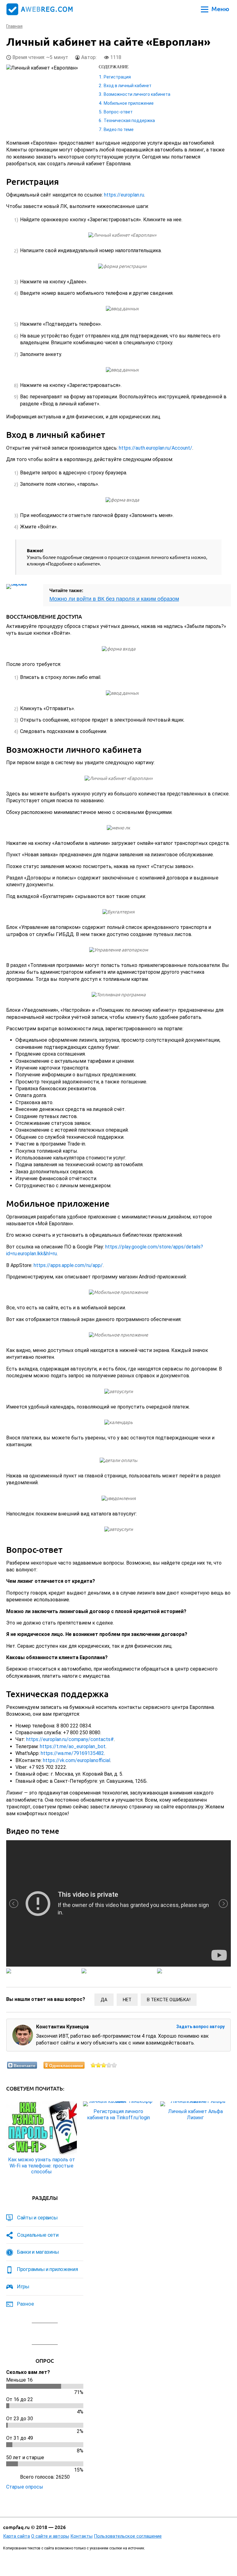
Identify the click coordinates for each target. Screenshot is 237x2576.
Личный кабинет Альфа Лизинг (195, 2114)
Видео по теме (119, 129)
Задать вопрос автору (200, 2027)
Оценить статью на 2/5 (99, 2065)
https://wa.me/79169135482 (72, 1753)
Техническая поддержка (129, 121)
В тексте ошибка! (169, 2000)
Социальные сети (38, 2235)
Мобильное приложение (129, 103)
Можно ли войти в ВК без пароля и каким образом (114, 599)
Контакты (81, 2536)
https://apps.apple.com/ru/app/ (68, 1265)
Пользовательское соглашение (128, 2536)
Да (104, 2000)
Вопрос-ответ (118, 112)
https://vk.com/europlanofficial (77, 1760)
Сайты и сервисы (37, 2218)
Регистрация (117, 77)
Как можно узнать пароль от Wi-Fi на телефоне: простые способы (42, 2165)
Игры (23, 2286)
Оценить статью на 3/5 (104, 2065)
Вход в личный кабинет (128, 86)
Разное (25, 2304)
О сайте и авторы (50, 2536)
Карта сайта (17, 2536)
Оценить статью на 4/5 (109, 2065)
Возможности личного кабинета (137, 94)
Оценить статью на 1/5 (93, 2065)
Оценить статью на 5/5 (114, 2065)
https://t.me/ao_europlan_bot (73, 1746)
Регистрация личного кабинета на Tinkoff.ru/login (118, 2114)
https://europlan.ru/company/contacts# (70, 1739)
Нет (127, 2000)
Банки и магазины (38, 2252)
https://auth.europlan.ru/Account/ (156, 448)
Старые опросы (25, 2487)
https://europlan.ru (124, 195)
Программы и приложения (47, 2269)
